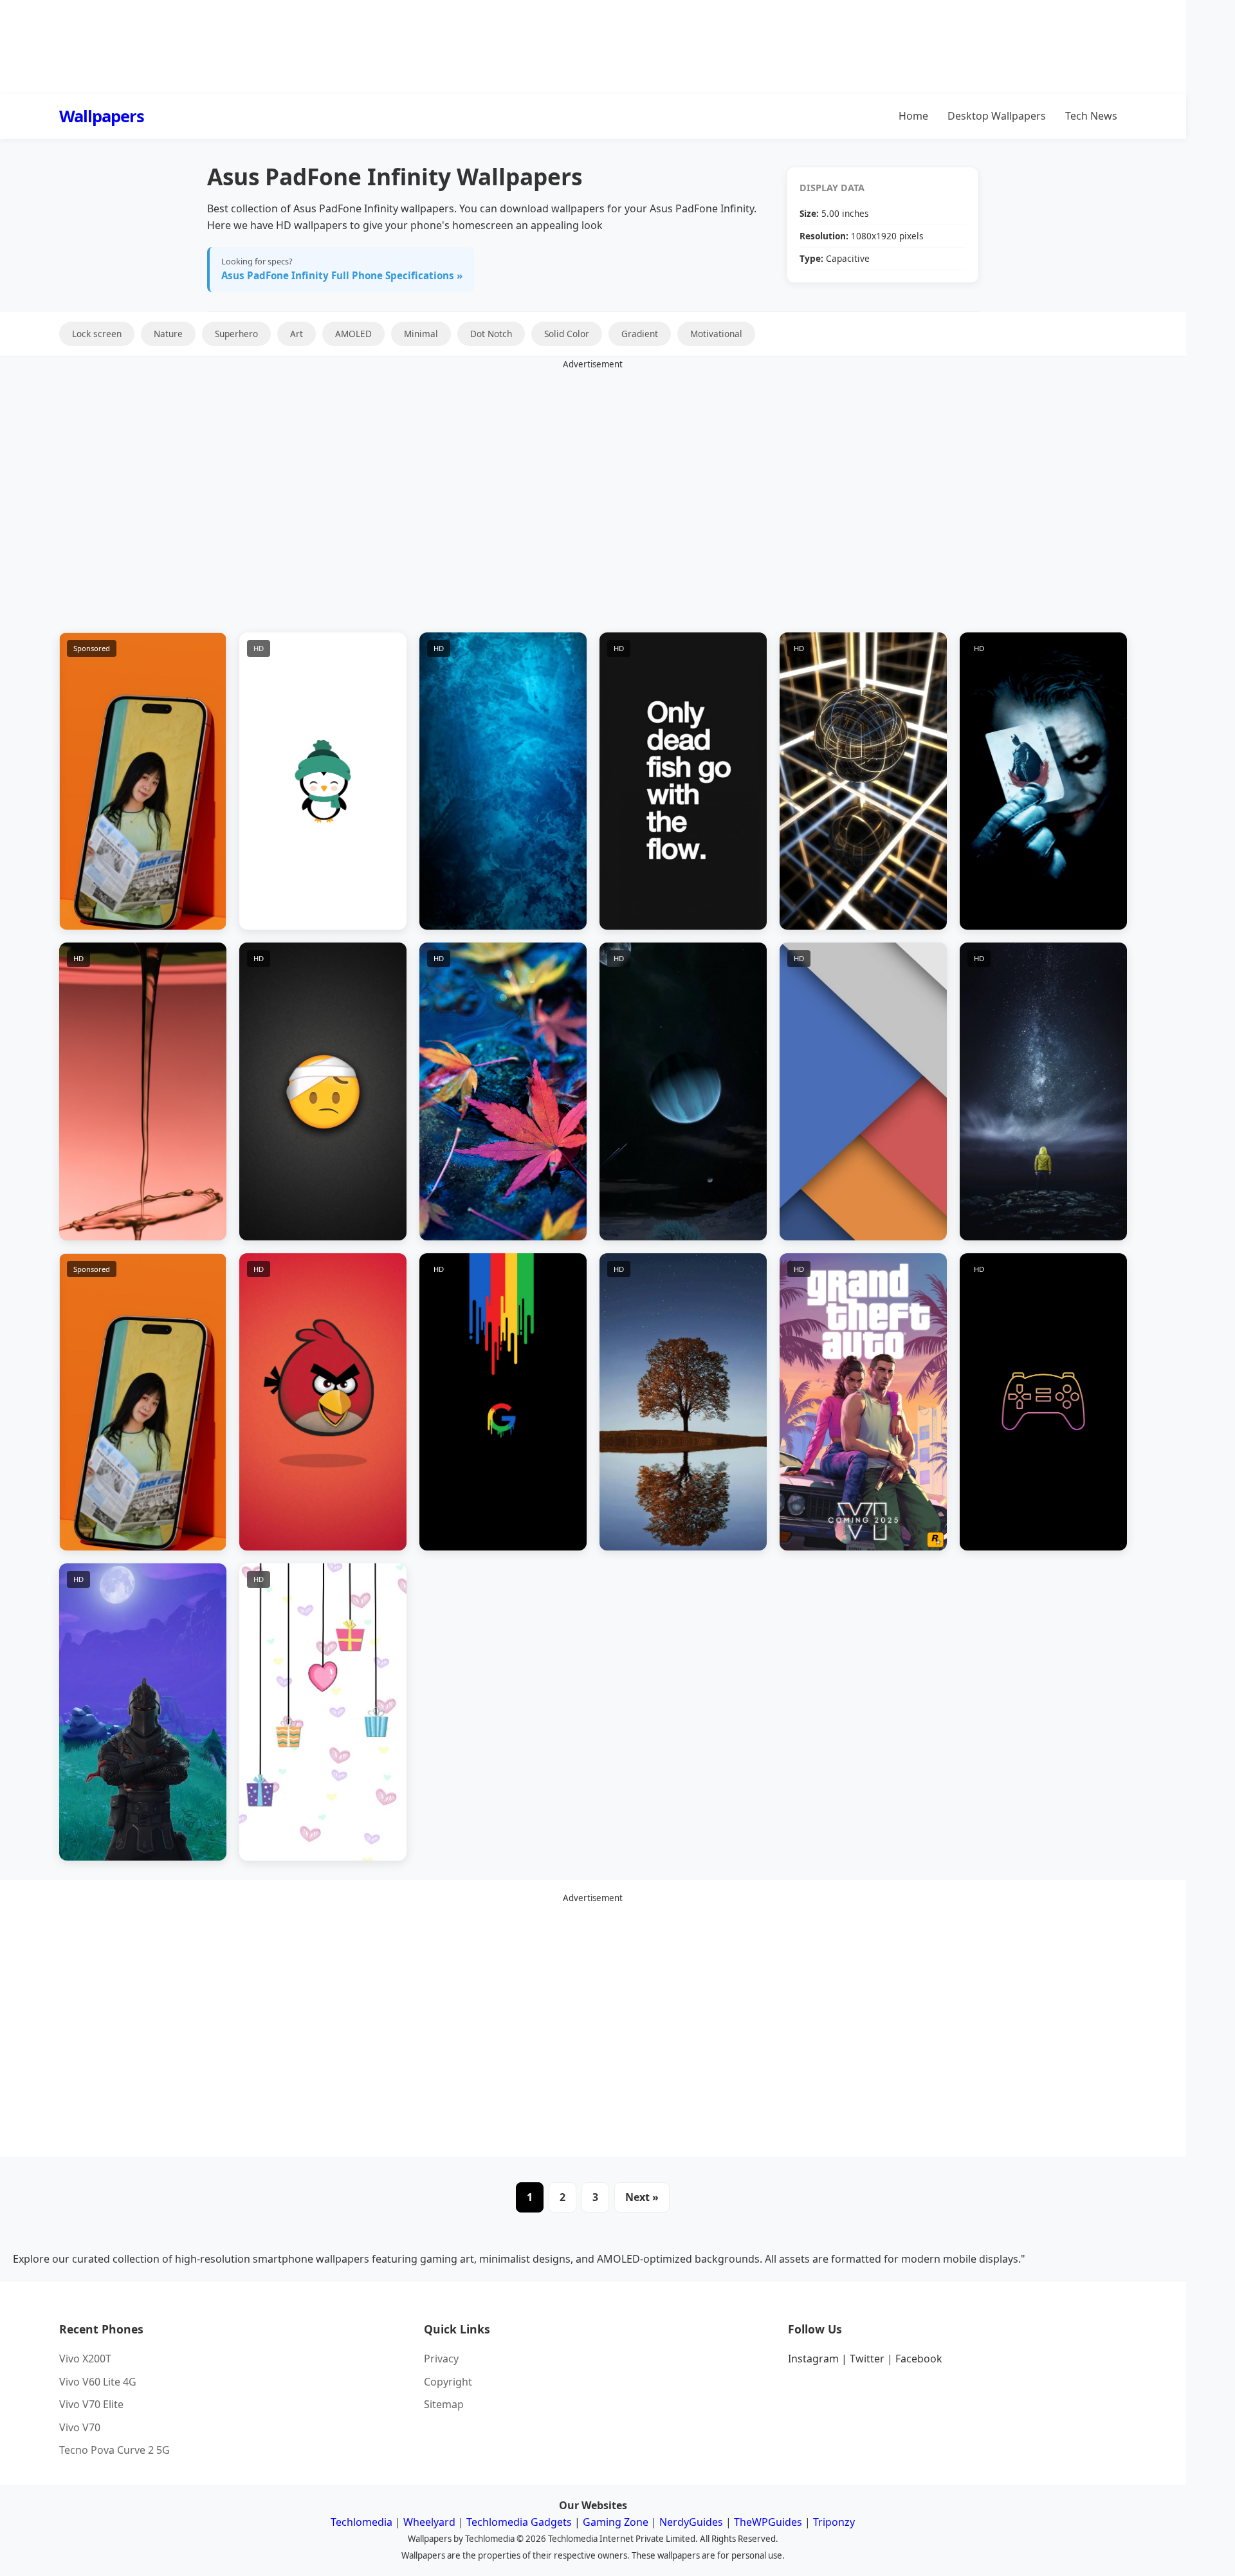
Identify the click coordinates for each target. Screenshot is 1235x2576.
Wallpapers (102, 116)
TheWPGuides (768, 2522)
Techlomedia (361, 2522)
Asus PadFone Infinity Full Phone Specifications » (342, 275)
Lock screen (97, 334)
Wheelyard (429, 2522)
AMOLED (353, 334)
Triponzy (834, 2522)
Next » (642, 2197)
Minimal (421, 334)
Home (913, 116)
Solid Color (567, 334)
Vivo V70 (80, 2427)
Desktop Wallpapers (997, 116)
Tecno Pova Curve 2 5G (114, 2450)
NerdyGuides (691, 2522)
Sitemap (444, 2404)
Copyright (448, 2382)
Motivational (716, 334)
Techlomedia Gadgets (519, 2522)
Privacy (441, 2359)
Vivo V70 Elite (91, 2404)
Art (297, 334)
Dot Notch (491, 334)
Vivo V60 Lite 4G (98, 2382)
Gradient (640, 334)
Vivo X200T (85, 2359)
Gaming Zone (616, 2522)
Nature (168, 334)
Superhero (236, 334)
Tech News (1091, 116)
